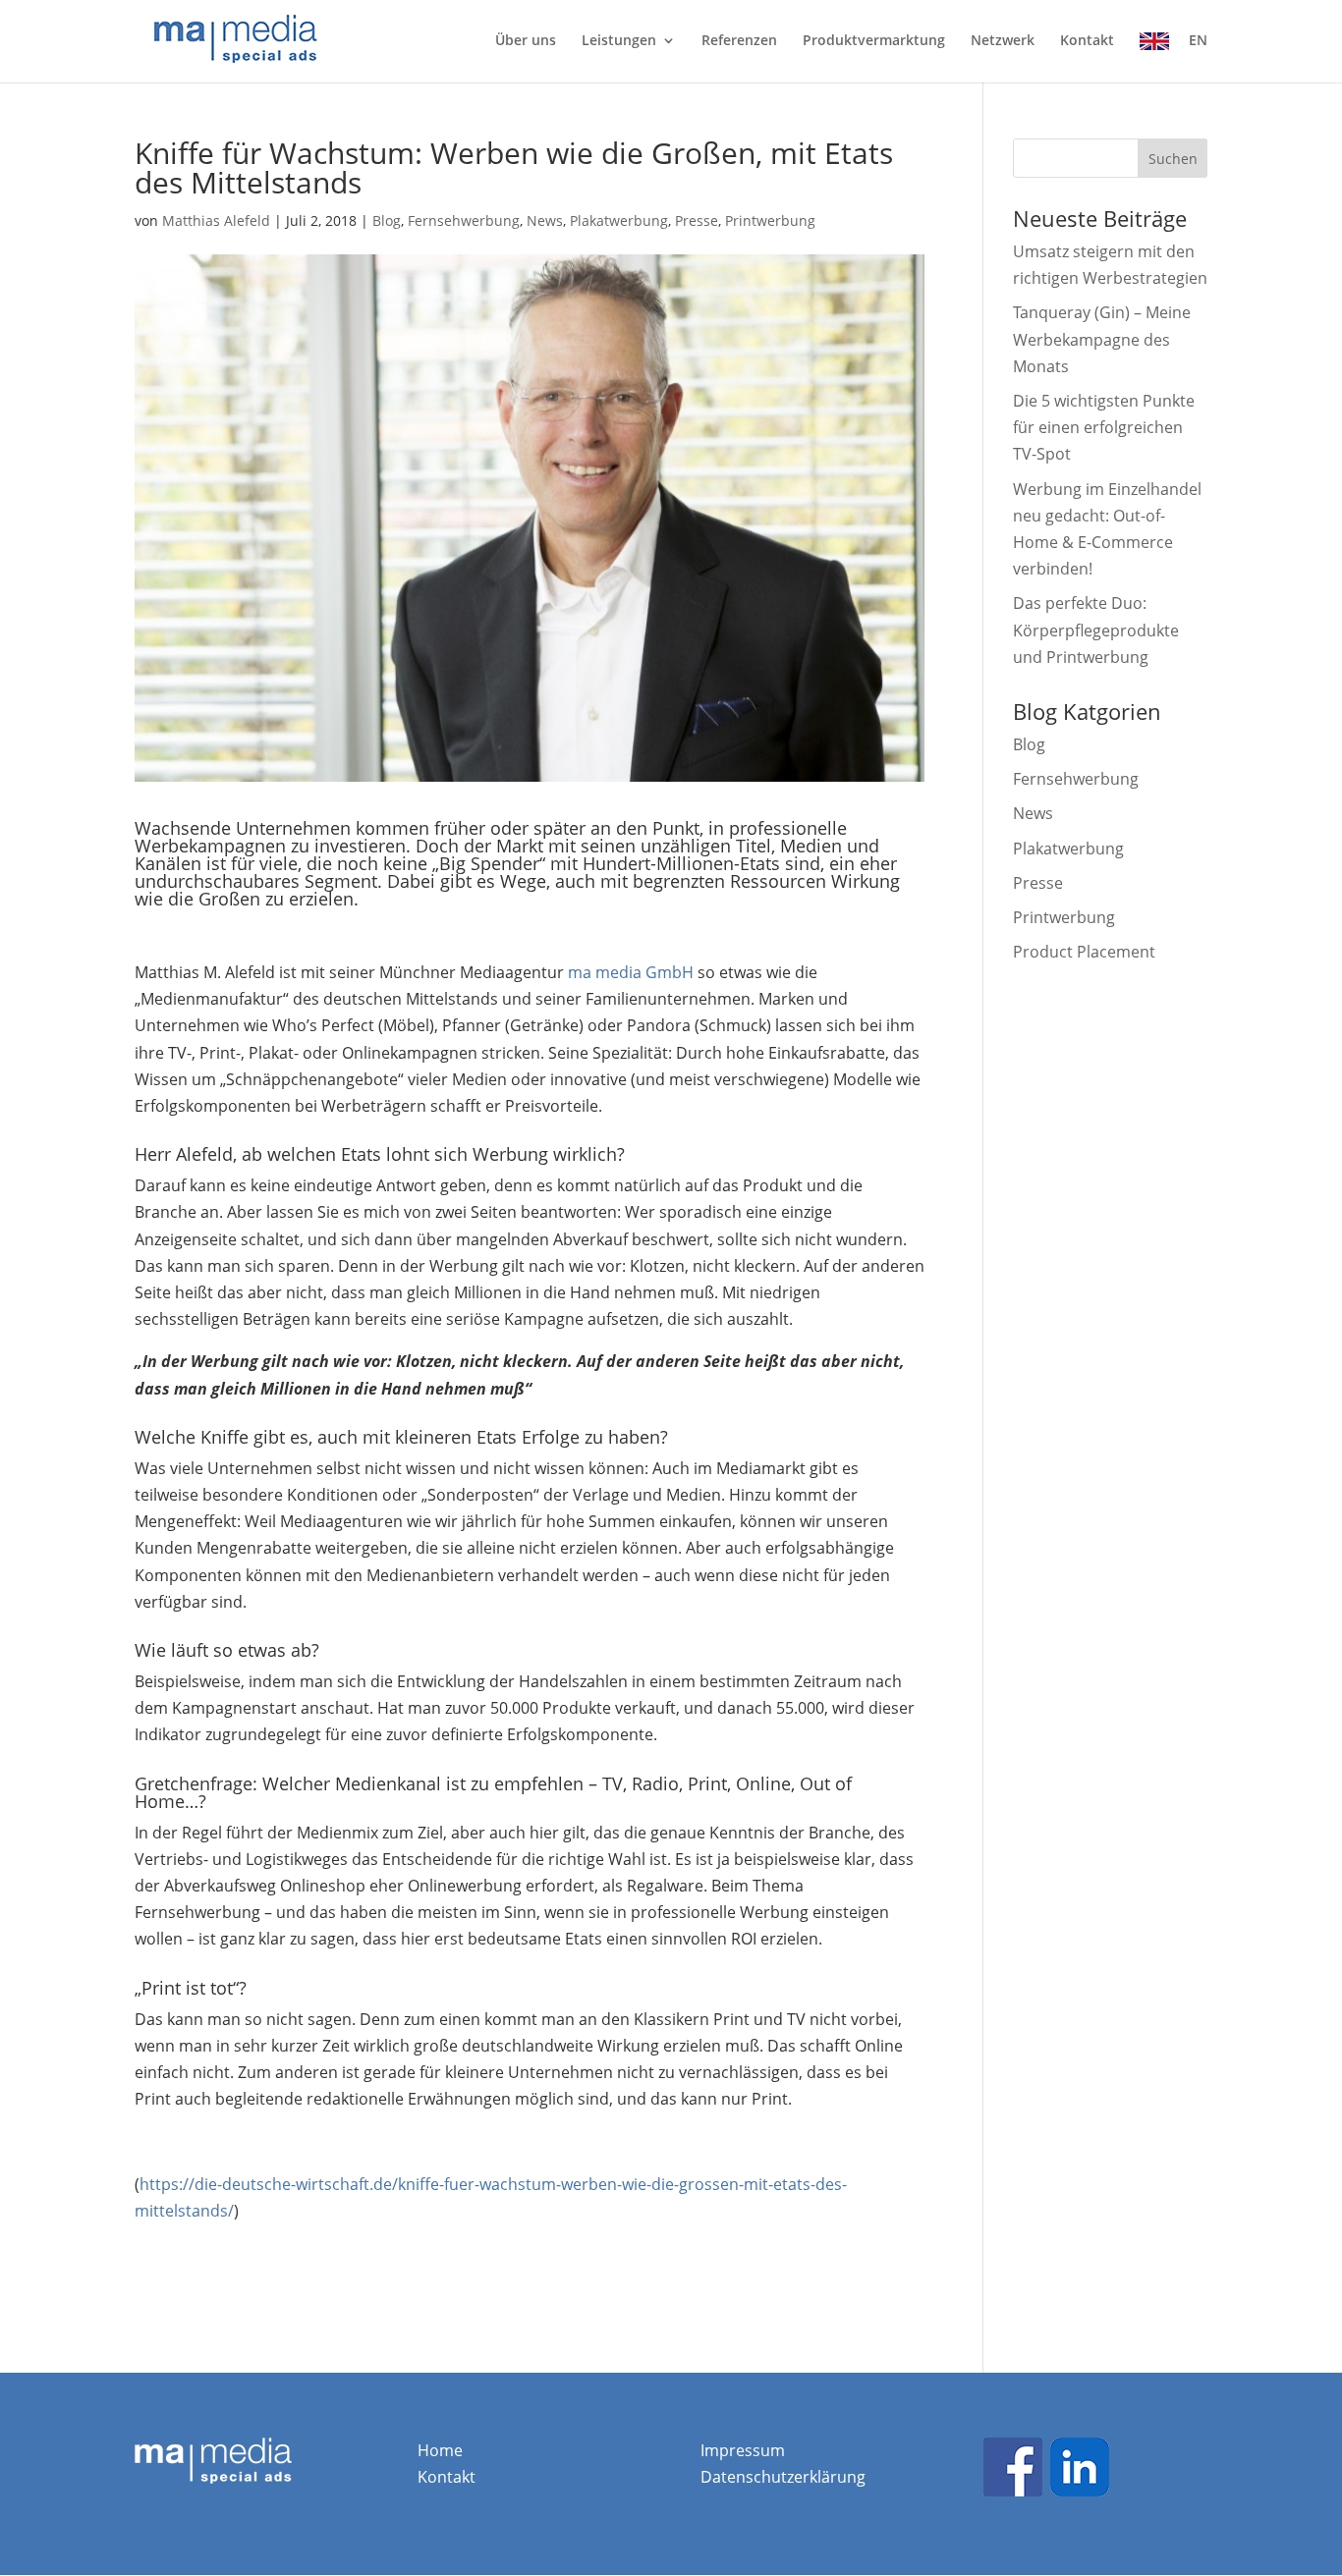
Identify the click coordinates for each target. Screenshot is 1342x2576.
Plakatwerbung (619, 220)
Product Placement (1084, 952)
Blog (387, 220)
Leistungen (619, 41)
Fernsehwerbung (464, 220)
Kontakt (1087, 41)
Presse (697, 220)
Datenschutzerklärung (783, 2477)
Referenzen (739, 41)
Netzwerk (1003, 41)
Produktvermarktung (874, 41)
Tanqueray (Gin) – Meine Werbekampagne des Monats (1102, 339)
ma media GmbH (631, 972)
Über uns (526, 41)
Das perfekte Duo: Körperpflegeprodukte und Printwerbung (1096, 630)
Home (440, 2450)
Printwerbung (770, 220)
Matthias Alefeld (216, 220)
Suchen (1173, 159)
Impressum (743, 2450)
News (545, 220)
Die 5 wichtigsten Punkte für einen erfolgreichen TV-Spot (1104, 427)
